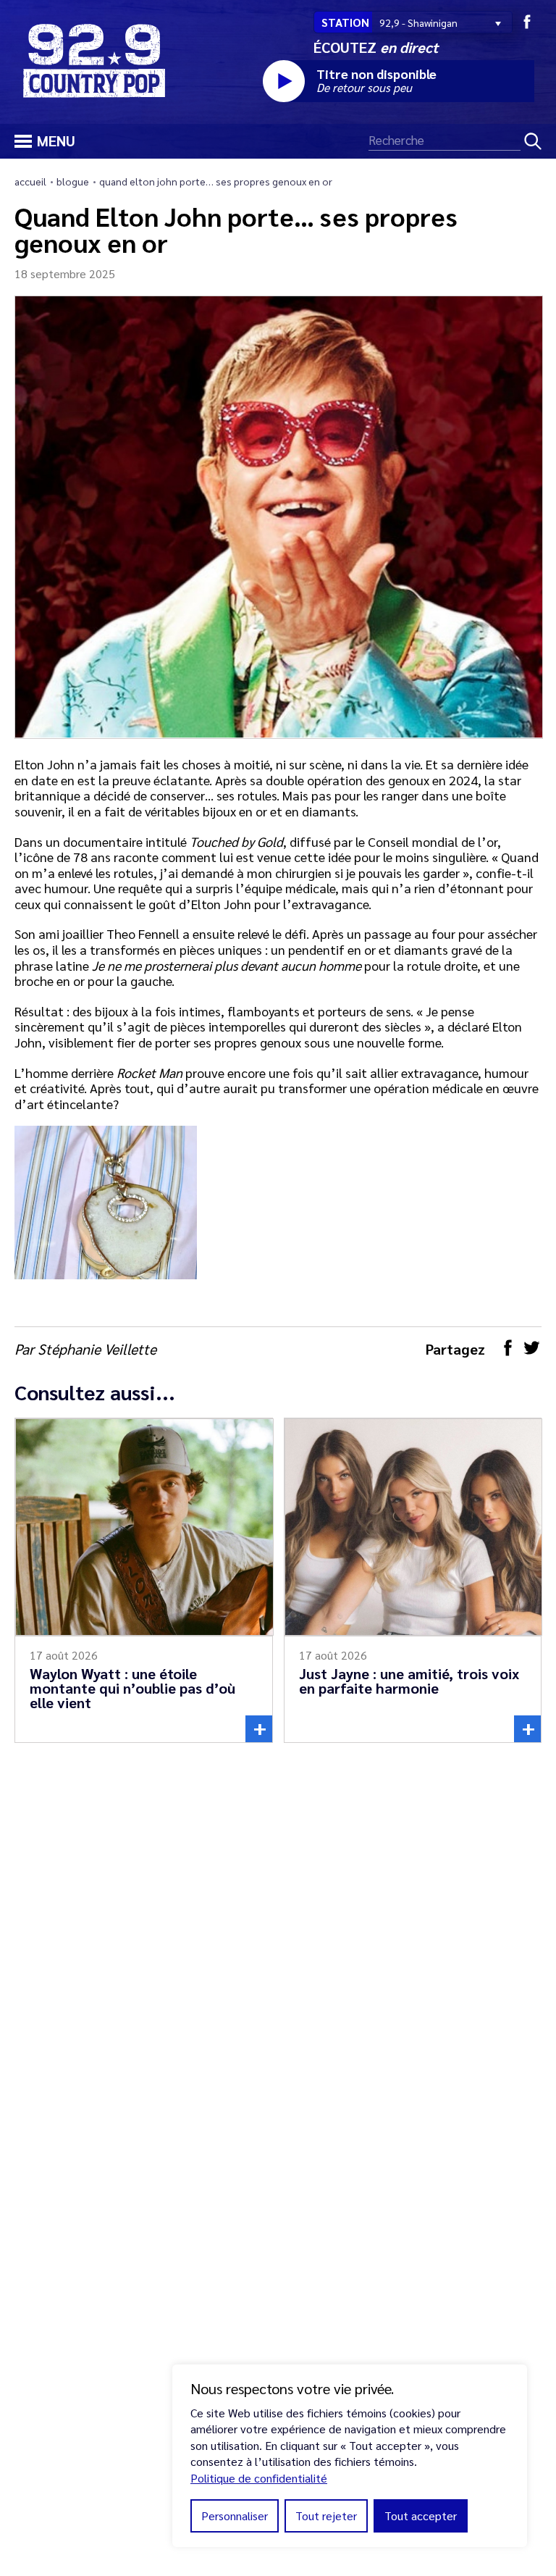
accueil (30, 181)
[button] (21, 139)
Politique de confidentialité (259, 2478)
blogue (73, 181)
